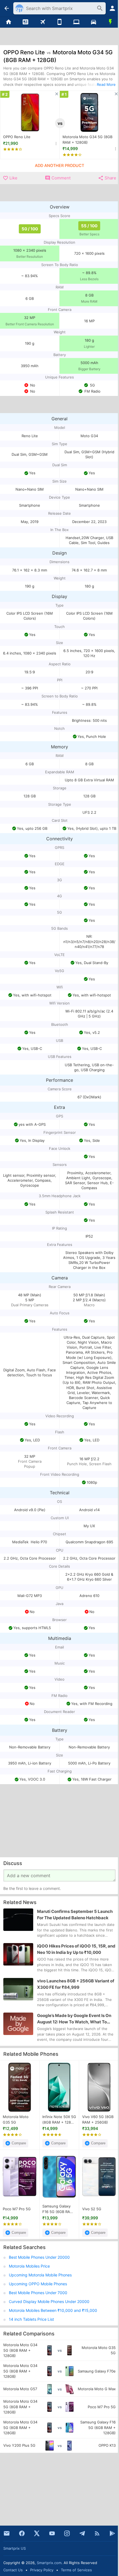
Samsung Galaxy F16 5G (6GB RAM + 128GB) (58, 2209)
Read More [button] (106, 84)
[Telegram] (82, 2533)
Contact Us (13, 2570)
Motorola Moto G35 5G (16, 2119)
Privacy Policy (42, 2570)
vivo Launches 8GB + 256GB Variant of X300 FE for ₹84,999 (76, 1984)
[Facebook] (22, 2533)
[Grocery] (111, 22)
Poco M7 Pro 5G (17, 2209)
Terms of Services (76, 2570)
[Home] (8, 22)
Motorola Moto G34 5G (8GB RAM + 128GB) (87, 140)
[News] (25, 22)
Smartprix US (15, 2548)
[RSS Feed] (97, 2533)
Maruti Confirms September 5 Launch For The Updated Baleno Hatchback (75, 1915)
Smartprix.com (49, 2563)
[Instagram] (67, 2533)
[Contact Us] (7, 2533)
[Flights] (42, 22)
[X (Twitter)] (37, 2533)
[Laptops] (77, 22)
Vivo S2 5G (92, 2209)
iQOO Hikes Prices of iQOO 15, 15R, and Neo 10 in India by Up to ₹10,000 (76, 1949)
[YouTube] (52, 2533)
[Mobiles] (59, 22)
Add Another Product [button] (59, 166)
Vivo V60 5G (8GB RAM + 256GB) (98, 2119)
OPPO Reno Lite (17, 137)
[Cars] (93, 22)
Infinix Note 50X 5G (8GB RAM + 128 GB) (59, 2120)
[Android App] (112, 2533)
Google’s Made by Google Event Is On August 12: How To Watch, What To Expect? (74, 2019)
